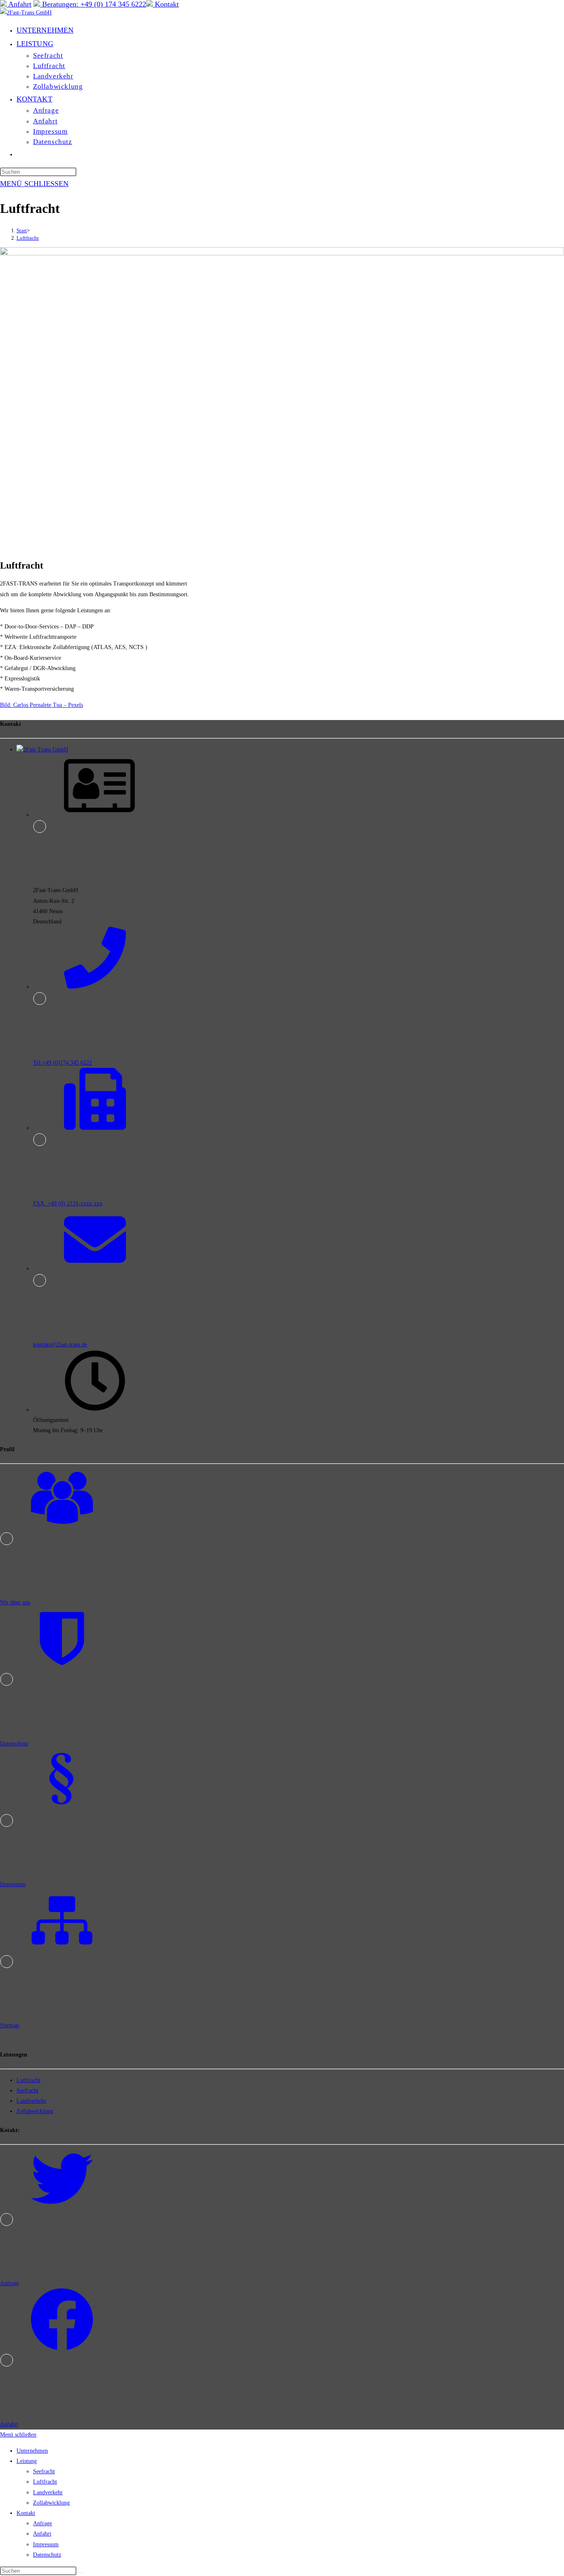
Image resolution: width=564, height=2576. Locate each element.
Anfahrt (42, 2534)
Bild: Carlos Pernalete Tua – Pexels (41, 705)
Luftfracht (28, 238)
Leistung (27, 2461)
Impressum (46, 2544)
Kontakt (26, 2513)
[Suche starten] (81, 2573)
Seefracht (27, 2091)
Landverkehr (31, 2101)
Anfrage (43, 2523)
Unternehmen (32, 2451)
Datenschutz (47, 2555)
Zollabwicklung (35, 2111)
